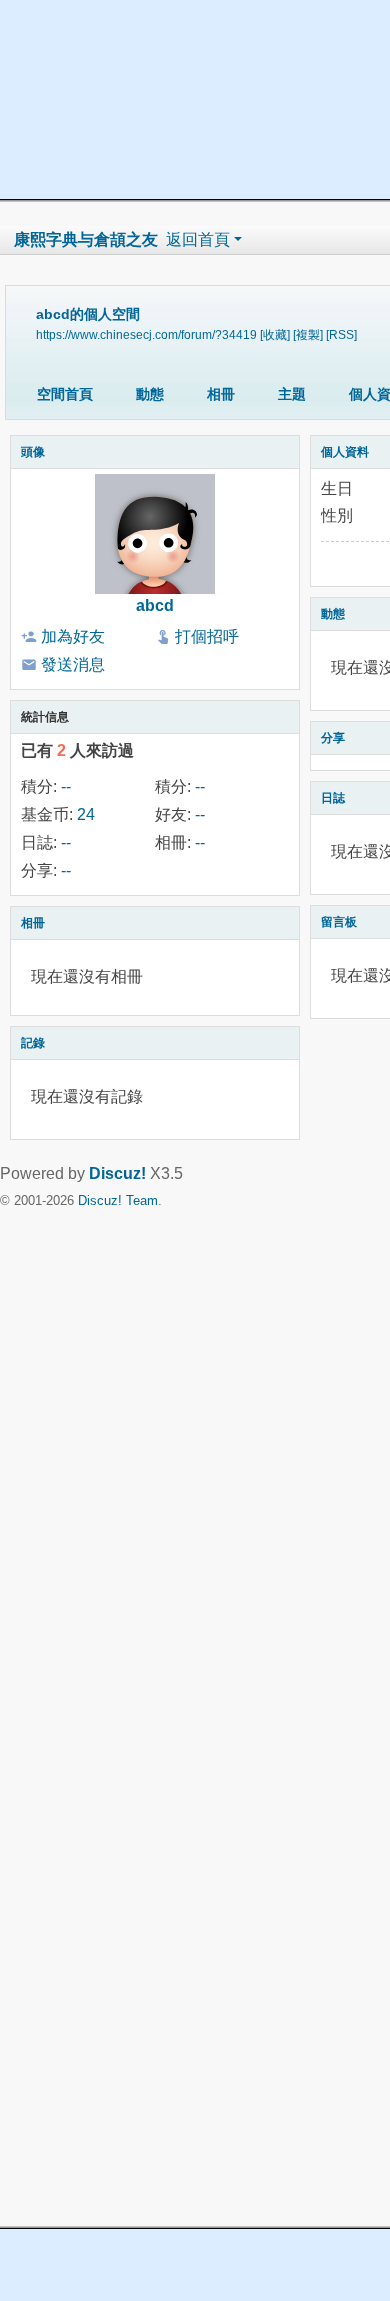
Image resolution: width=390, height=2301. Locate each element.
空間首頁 (65, 394)
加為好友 (73, 636)
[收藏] (275, 334)
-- (66, 786)
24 (86, 814)
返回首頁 (198, 239)
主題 (292, 394)
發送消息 (73, 664)
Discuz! (117, 1173)
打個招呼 (207, 636)
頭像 (33, 452)
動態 (150, 394)
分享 (333, 738)
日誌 (333, 798)
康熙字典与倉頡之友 (86, 239)
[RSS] (341, 334)
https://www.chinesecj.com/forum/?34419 (146, 334)
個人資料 (345, 452)
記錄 (33, 1043)
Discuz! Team (118, 1200)
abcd (155, 605)
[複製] (308, 334)
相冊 (221, 394)
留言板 (339, 922)
